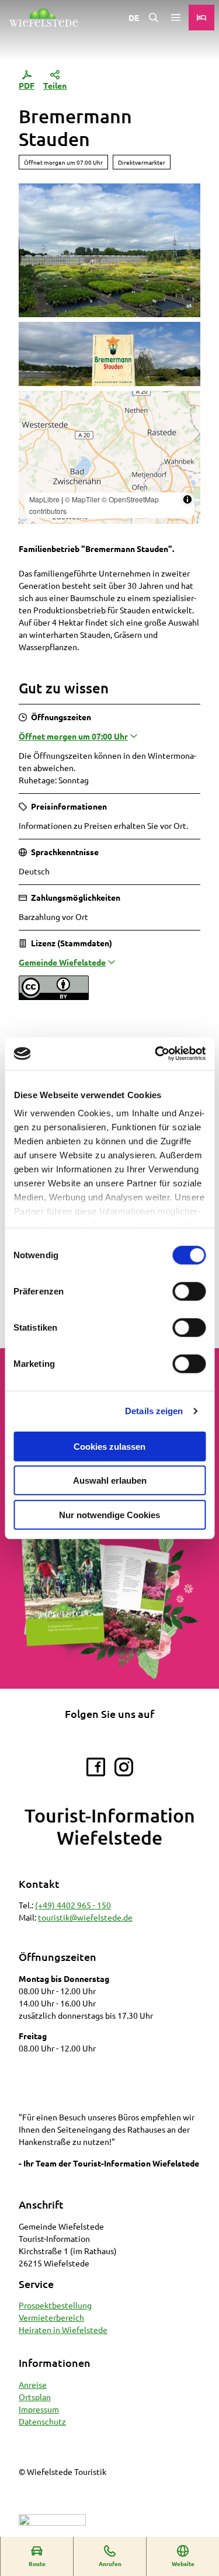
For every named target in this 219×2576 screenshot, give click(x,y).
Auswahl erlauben (110, 1480)
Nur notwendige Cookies (109, 1514)
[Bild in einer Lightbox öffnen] (109, 1602)
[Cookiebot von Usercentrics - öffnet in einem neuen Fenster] (156, 1054)
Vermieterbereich (51, 2317)
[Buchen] (201, 18)
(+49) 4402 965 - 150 (73, 1905)
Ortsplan (35, 2397)
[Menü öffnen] (176, 18)
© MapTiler (82, 499)
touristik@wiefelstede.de (85, 1917)
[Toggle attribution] (187, 499)
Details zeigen (154, 1411)
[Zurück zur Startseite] (44, 18)
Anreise (33, 2384)
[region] (109, 457)
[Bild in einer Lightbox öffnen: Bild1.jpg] (109, 250)
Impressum (39, 2409)
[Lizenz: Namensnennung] (54, 997)
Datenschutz (42, 2421)
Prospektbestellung (55, 2305)
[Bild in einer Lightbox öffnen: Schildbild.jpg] (109, 354)
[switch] (189, 1291)
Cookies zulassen (109, 1446)
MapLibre (44, 499)
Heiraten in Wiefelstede (63, 2329)
